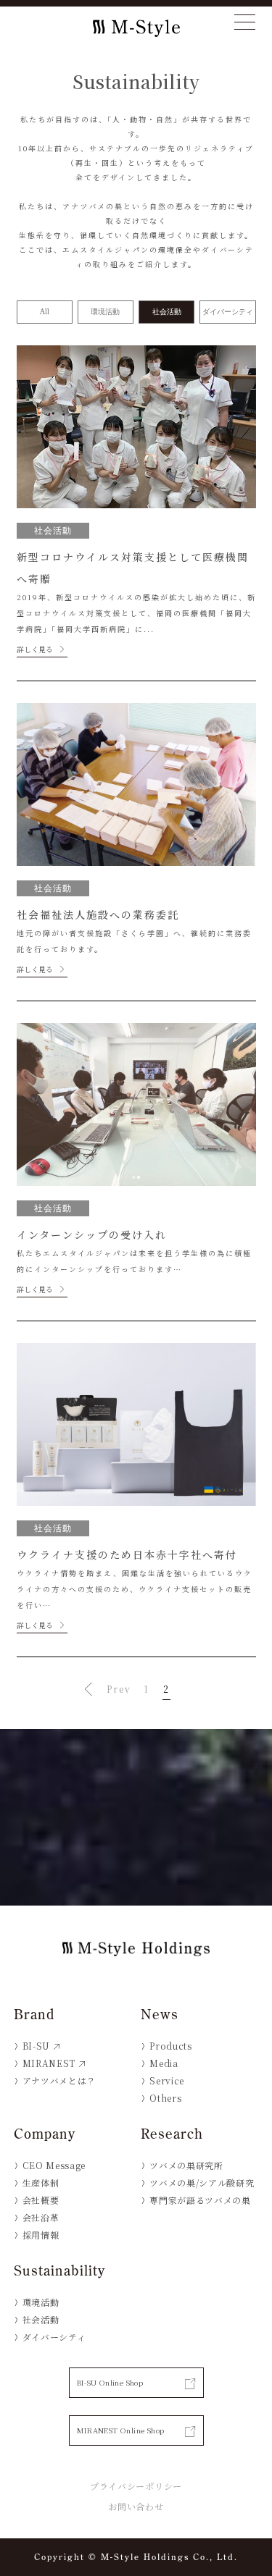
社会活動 (167, 312)
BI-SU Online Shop (110, 2382)
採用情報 (41, 2235)
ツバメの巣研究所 (186, 2165)
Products (170, 2046)
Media (164, 2063)
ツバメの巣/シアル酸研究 (202, 2183)
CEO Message (54, 2165)
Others (165, 2098)
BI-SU (36, 2046)
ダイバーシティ (228, 312)
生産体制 (41, 2183)
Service (167, 2080)
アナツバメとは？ (59, 2080)
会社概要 (41, 2200)
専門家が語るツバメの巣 (200, 2200)
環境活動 (105, 312)
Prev (114, 1689)
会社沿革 (41, 2217)
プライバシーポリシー (136, 2486)
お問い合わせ (136, 2506)
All (45, 312)
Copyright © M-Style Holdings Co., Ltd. (136, 2557)
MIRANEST (49, 2063)
